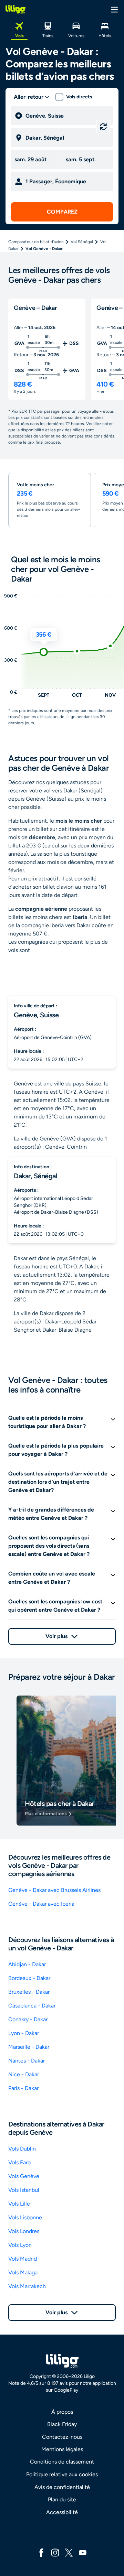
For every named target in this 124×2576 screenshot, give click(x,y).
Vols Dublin (22, 2149)
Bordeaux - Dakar (29, 1978)
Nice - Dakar (24, 2074)
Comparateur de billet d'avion (36, 242)
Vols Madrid (23, 2259)
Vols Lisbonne (25, 2217)
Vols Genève (24, 2176)
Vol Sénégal (82, 242)
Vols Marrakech (27, 2286)
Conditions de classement (62, 2462)
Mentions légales (62, 2449)
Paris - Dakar (23, 2088)
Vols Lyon (20, 2245)
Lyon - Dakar (24, 2033)
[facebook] (41, 2552)
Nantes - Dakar (27, 2061)
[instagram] (55, 2552)
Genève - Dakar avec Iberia (41, 1904)
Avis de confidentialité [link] (62, 2487)
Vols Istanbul (24, 2190)
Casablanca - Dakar (32, 2006)
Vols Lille (19, 2204)
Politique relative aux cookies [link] (62, 2474)
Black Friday (62, 2424)
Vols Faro (19, 2162)
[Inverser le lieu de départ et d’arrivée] (103, 127)
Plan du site (62, 2499)
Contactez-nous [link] (62, 2437)
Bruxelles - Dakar (29, 1992)
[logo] (15, 9)
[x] (69, 2552)
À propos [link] (62, 2412)
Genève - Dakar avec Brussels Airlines (54, 1890)
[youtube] (83, 2552)
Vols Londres (24, 2231)
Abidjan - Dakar (27, 1964)
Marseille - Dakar (29, 2047)
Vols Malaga (23, 2272)
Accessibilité (62, 2512)
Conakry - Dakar (28, 2019)
